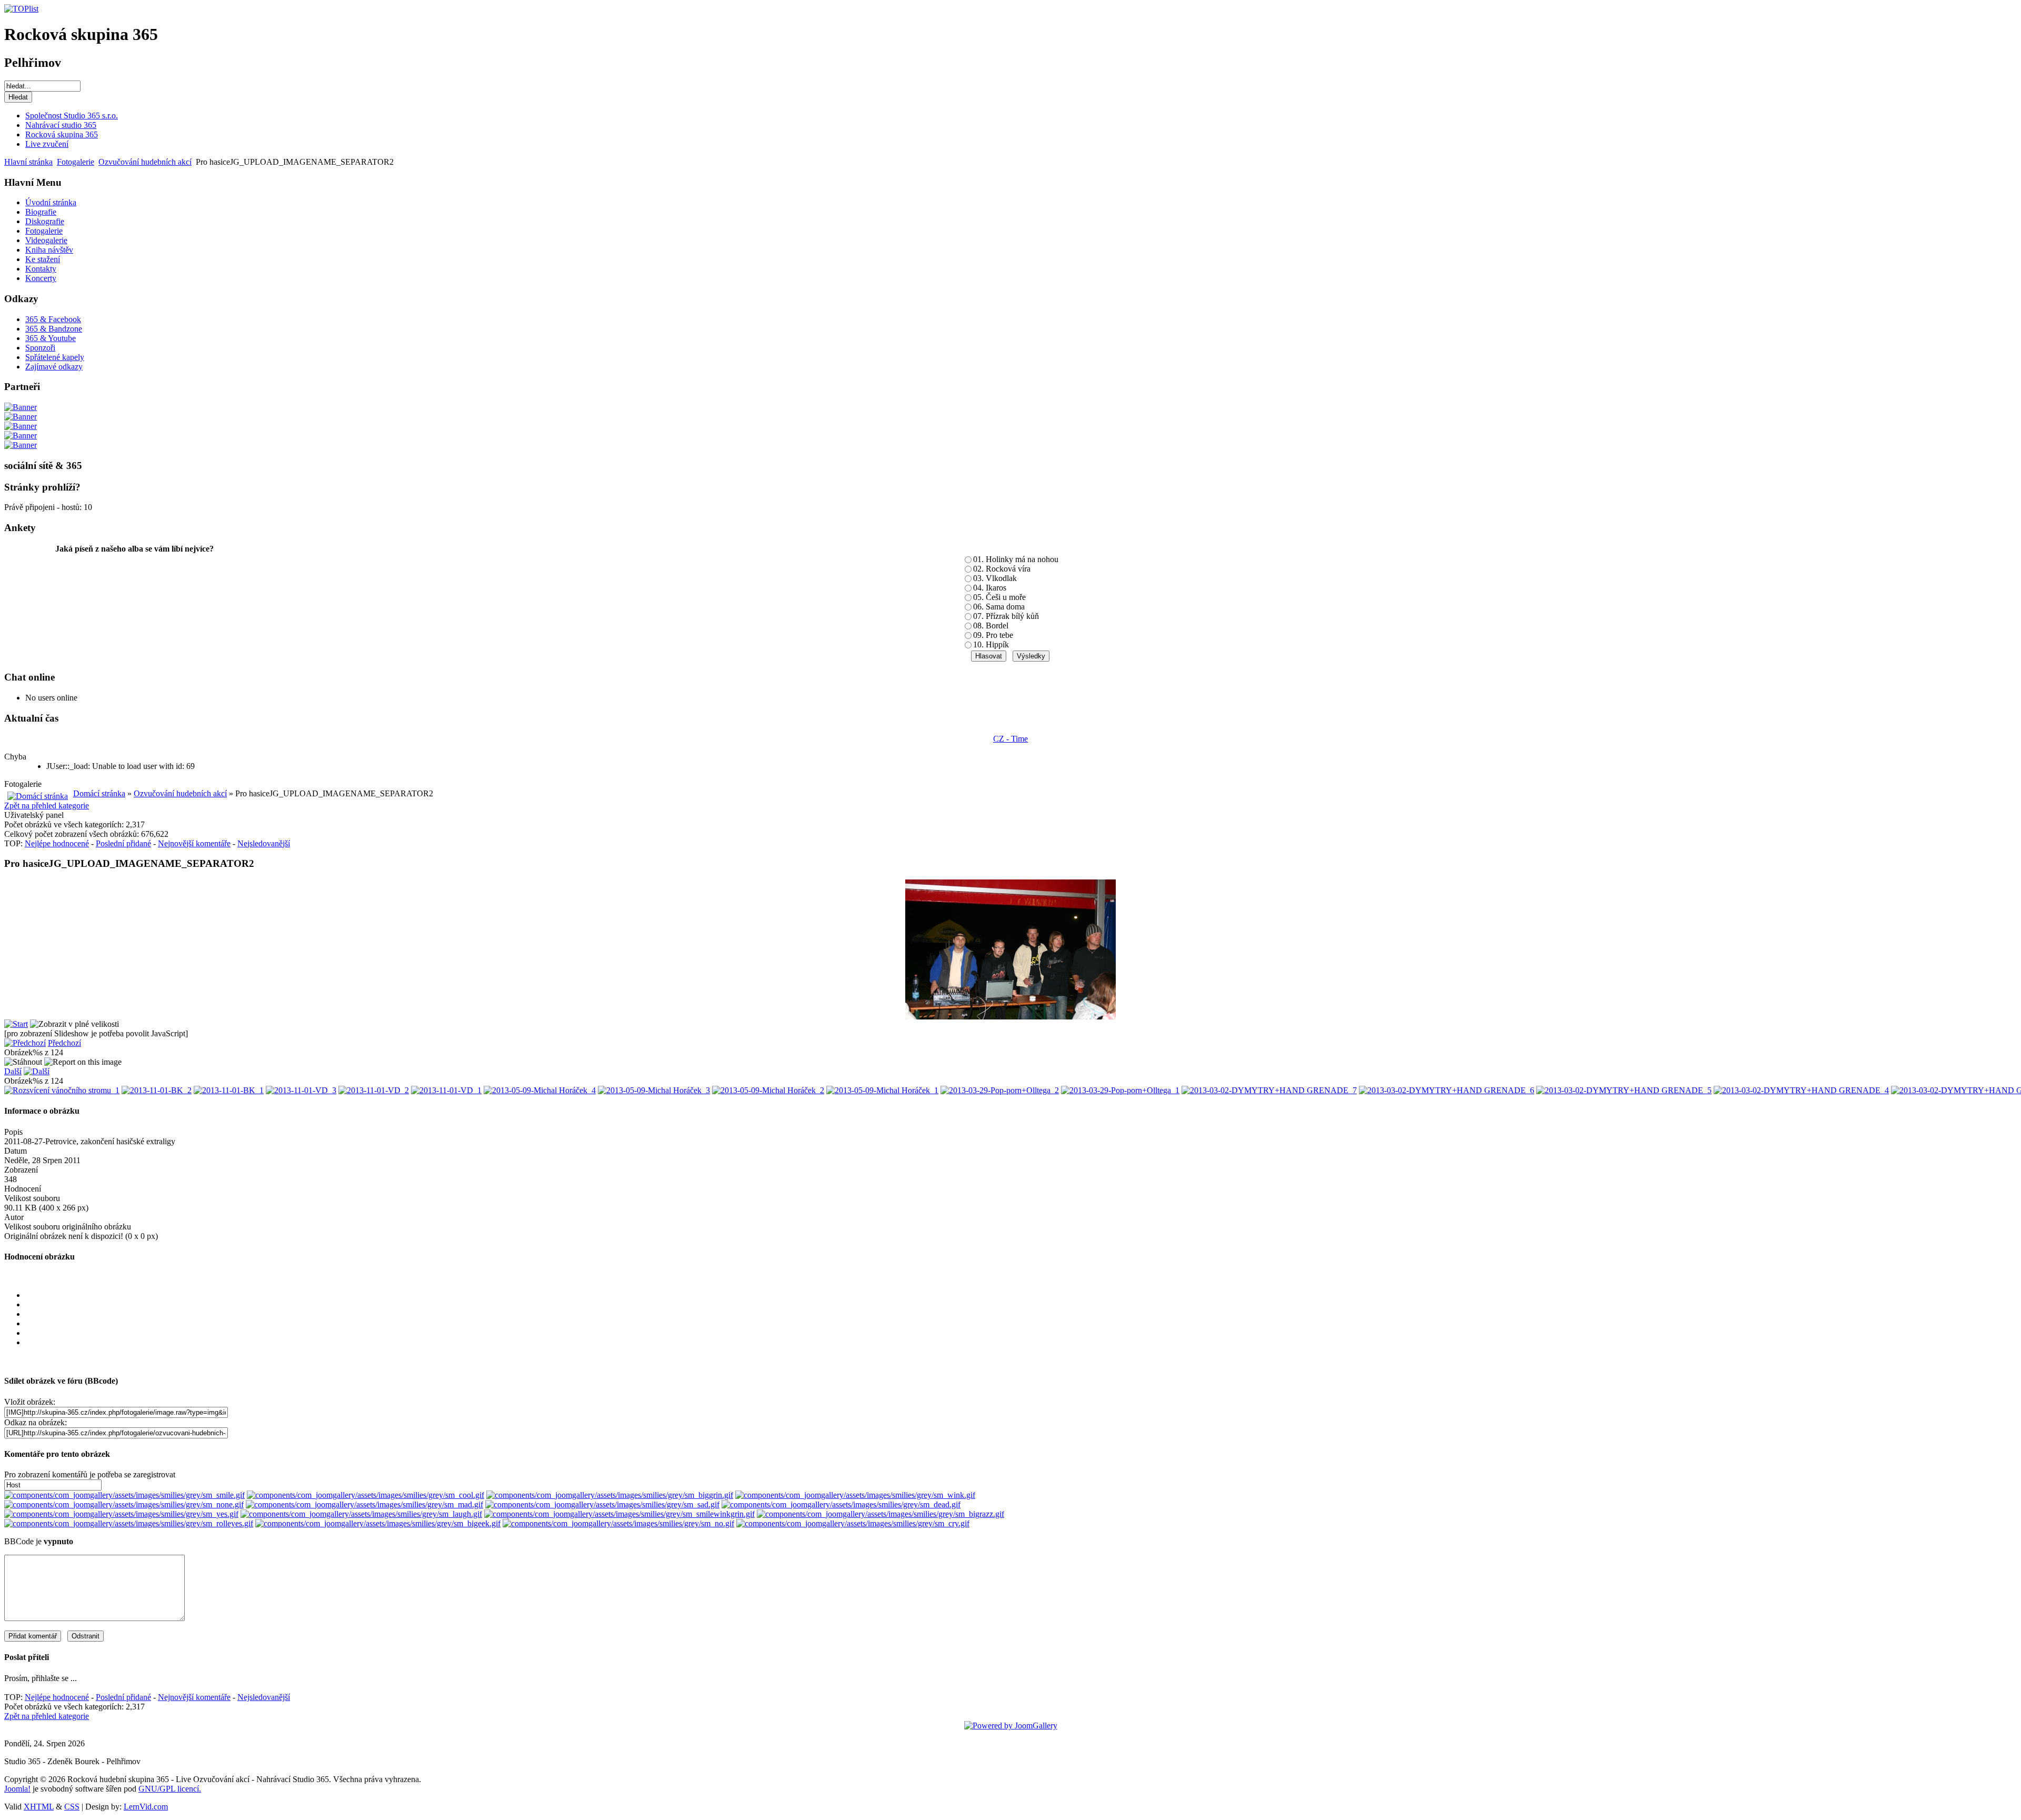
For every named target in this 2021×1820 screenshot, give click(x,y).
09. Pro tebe (993, 635)
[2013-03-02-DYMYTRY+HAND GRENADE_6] (1447, 1090)
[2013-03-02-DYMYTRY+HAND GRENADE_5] (1624, 1090)
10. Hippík (991, 644)
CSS (72, 1807)
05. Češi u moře (999, 597)
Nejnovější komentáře (194, 843)
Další (13, 1071)
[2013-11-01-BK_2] (157, 1090)
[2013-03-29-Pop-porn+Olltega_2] (1000, 1090)
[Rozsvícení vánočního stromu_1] (62, 1090)
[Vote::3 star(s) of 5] (1021, 1324)
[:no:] (618, 1523)
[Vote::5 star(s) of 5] (1021, 1343)
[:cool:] (366, 1495)
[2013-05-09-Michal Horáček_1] (882, 1090)
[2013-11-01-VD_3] (301, 1090)
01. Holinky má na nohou (1016, 559)
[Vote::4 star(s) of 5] (1021, 1333)
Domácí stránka (99, 793)
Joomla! (17, 1789)
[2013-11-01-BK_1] (229, 1090)
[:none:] (124, 1504)
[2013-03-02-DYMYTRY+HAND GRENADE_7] (1269, 1090)
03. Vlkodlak (995, 578)
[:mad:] (364, 1504)
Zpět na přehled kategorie (47, 806)
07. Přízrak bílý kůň (1006, 616)
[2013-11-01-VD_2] (374, 1090)
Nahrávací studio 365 (61, 125)
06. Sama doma (999, 607)
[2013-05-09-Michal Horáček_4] (540, 1090)
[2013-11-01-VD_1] (446, 1090)
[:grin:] (610, 1495)
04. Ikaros (990, 588)
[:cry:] (853, 1523)
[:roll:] (129, 1523)
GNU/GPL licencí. (170, 1789)
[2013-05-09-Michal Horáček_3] (654, 1090)
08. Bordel (991, 626)
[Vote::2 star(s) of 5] (1021, 1314)
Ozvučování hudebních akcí (145, 162)
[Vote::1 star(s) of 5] (1021, 1305)
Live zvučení (47, 144)
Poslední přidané (123, 843)
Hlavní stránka (28, 162)
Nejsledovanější (264, 843)
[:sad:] (602, 1504)
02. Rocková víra (1002, 569)
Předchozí (64, 1043)
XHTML (39, 1807)
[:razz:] (881, 1514)
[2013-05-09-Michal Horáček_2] (768, 1090)
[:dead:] (841, 1504)
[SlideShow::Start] (16, 1024)
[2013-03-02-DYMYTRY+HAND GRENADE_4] (1801, 1090)
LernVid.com (146, 1807)
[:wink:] (855, 1495)
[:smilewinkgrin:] (619, 1514)
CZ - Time (1010, 739)
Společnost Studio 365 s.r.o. (72, 116)
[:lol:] (361, 1514)
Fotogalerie (76, 162)
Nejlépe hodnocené (57, 843)
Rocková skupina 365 (62, 134)
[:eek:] (378, 1523)
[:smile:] (124, 1495)
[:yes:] (121, 1514)
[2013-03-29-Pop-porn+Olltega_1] (1120, 1090)
